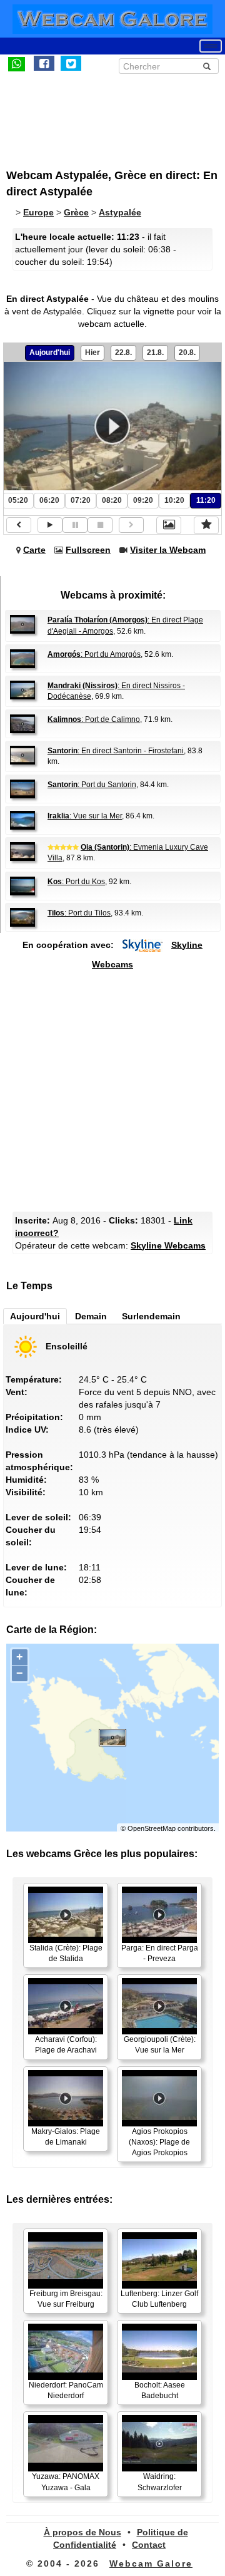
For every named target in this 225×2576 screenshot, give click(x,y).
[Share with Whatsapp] (17, 63)
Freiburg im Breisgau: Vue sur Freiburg (66, 2299)
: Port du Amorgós (94, 654)
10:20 (174, 500)
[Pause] (75, 525)
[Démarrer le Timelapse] (50, 525)
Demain (91, 1316)
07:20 (81, 500)
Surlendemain (151, 1316)
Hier (92, 353)
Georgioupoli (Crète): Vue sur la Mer (160, 2045)
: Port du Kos (76, 882)
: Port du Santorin (92, 785)
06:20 (49, 500)
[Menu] (211, 46)
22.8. (123, 353)
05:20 (18, 500)
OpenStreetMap (152, 1828)
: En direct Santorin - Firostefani (116, 751)
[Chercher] (207, 66)
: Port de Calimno (94, 719)
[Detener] (100, 525)
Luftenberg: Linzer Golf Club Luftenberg (159, 2299)
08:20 (112, 500)
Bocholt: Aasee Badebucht (160, 2390)
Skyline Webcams (168, 1245)
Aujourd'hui (50, 353)
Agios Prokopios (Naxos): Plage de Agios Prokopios (159, 2142)
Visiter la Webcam (168, 550)
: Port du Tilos (79, 913)
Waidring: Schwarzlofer (160, 2482)
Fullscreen (88, 550)
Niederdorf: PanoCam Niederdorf (66, 2390)
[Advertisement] (109, 115)
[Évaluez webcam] (206, 525)
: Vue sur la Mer (85, 816)
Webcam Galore (151, 2563)
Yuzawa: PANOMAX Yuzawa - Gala (66, 2482)
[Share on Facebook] (44, 63)
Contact (149, 2545)
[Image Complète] (169, 525)
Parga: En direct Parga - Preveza (160, 1953)
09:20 (143, 500)
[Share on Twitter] (71, 63)
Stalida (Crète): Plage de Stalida (66, 1953)
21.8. (155, 353)
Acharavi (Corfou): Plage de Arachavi (66, 2045)
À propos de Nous (82, 2532)
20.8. (187, 353)
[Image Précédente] (19, 525)
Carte (34, 550)
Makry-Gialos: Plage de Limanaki (66, 2137)
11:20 (206, 500)
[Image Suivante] (131, 525)
